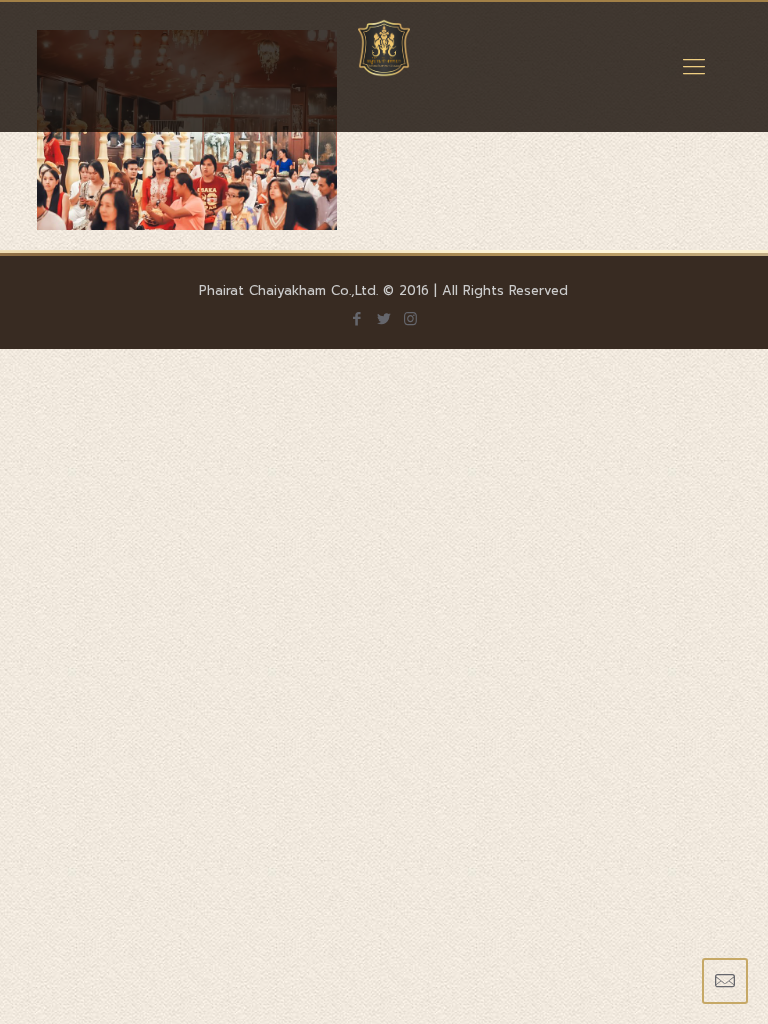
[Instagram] (410, 319)
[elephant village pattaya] (384, 67)
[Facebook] (356, 319)
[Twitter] (383, 319)
